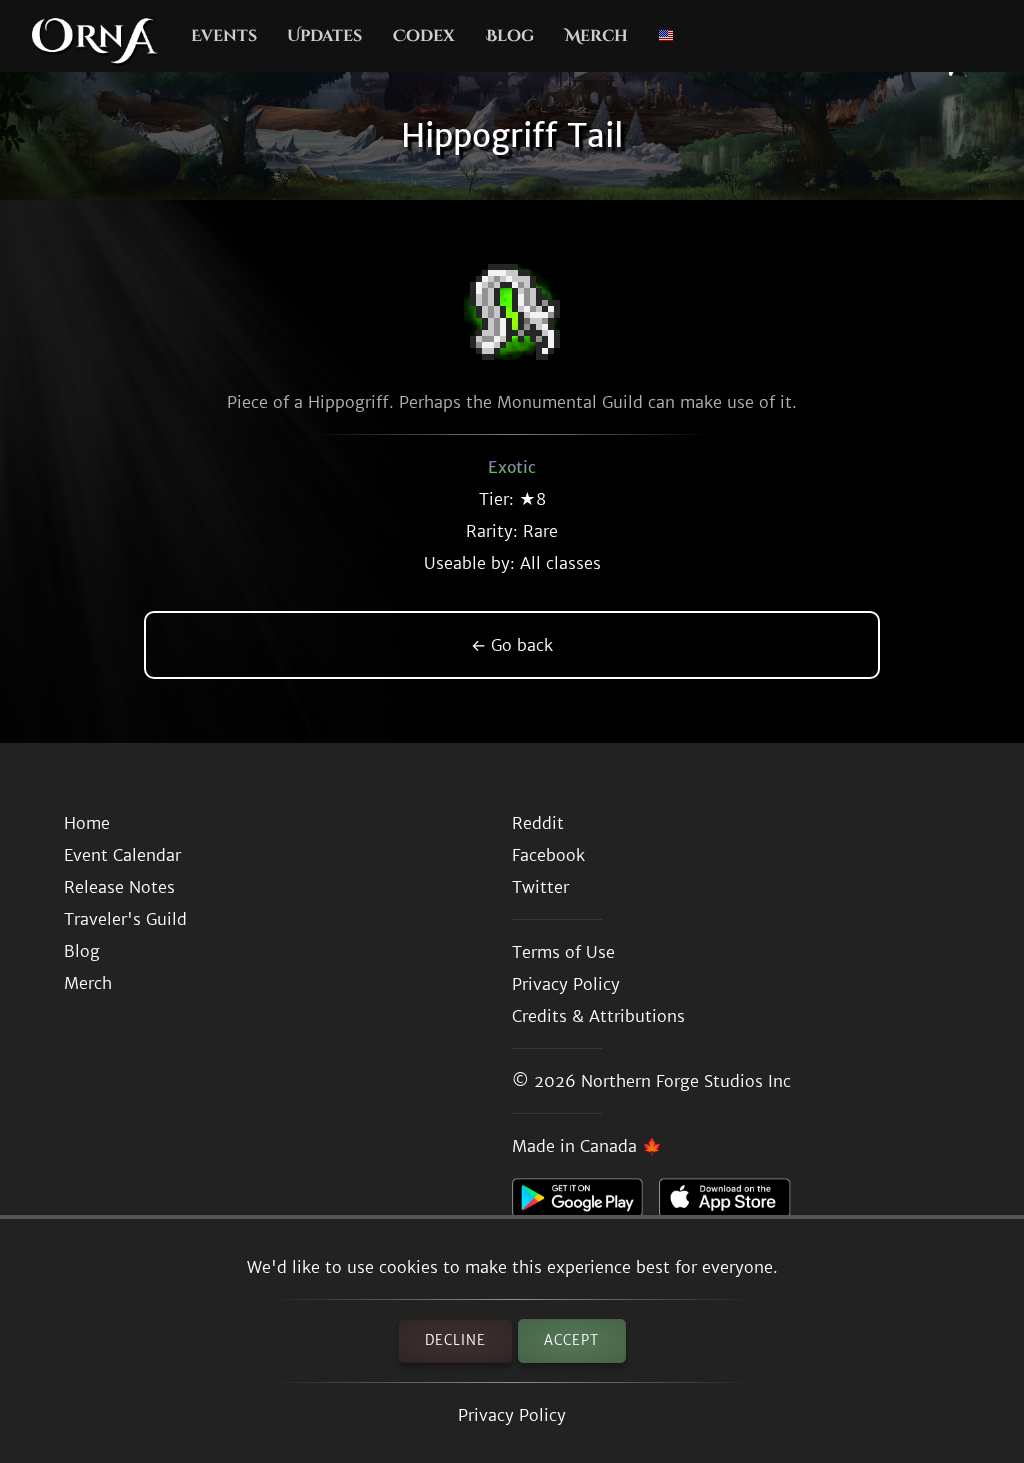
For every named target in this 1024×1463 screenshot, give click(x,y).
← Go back (512, 645)
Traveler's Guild (125, 919)
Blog (510, 36)
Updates (324, 36)
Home (87, 823)
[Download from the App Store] (732, 1203)
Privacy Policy (512, 1415)
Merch (596, 36)
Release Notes (119, 887)
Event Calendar (122, 855)
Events (224, 36)
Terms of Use (563, 952)
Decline (455, 1340)
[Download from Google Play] (585, 1203)
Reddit (538, 823)
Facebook (548, 855)
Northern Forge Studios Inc (686, 1081)
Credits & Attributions (598, 1016)
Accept (571, 1340)
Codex (424, 36)
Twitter (540, 887)
